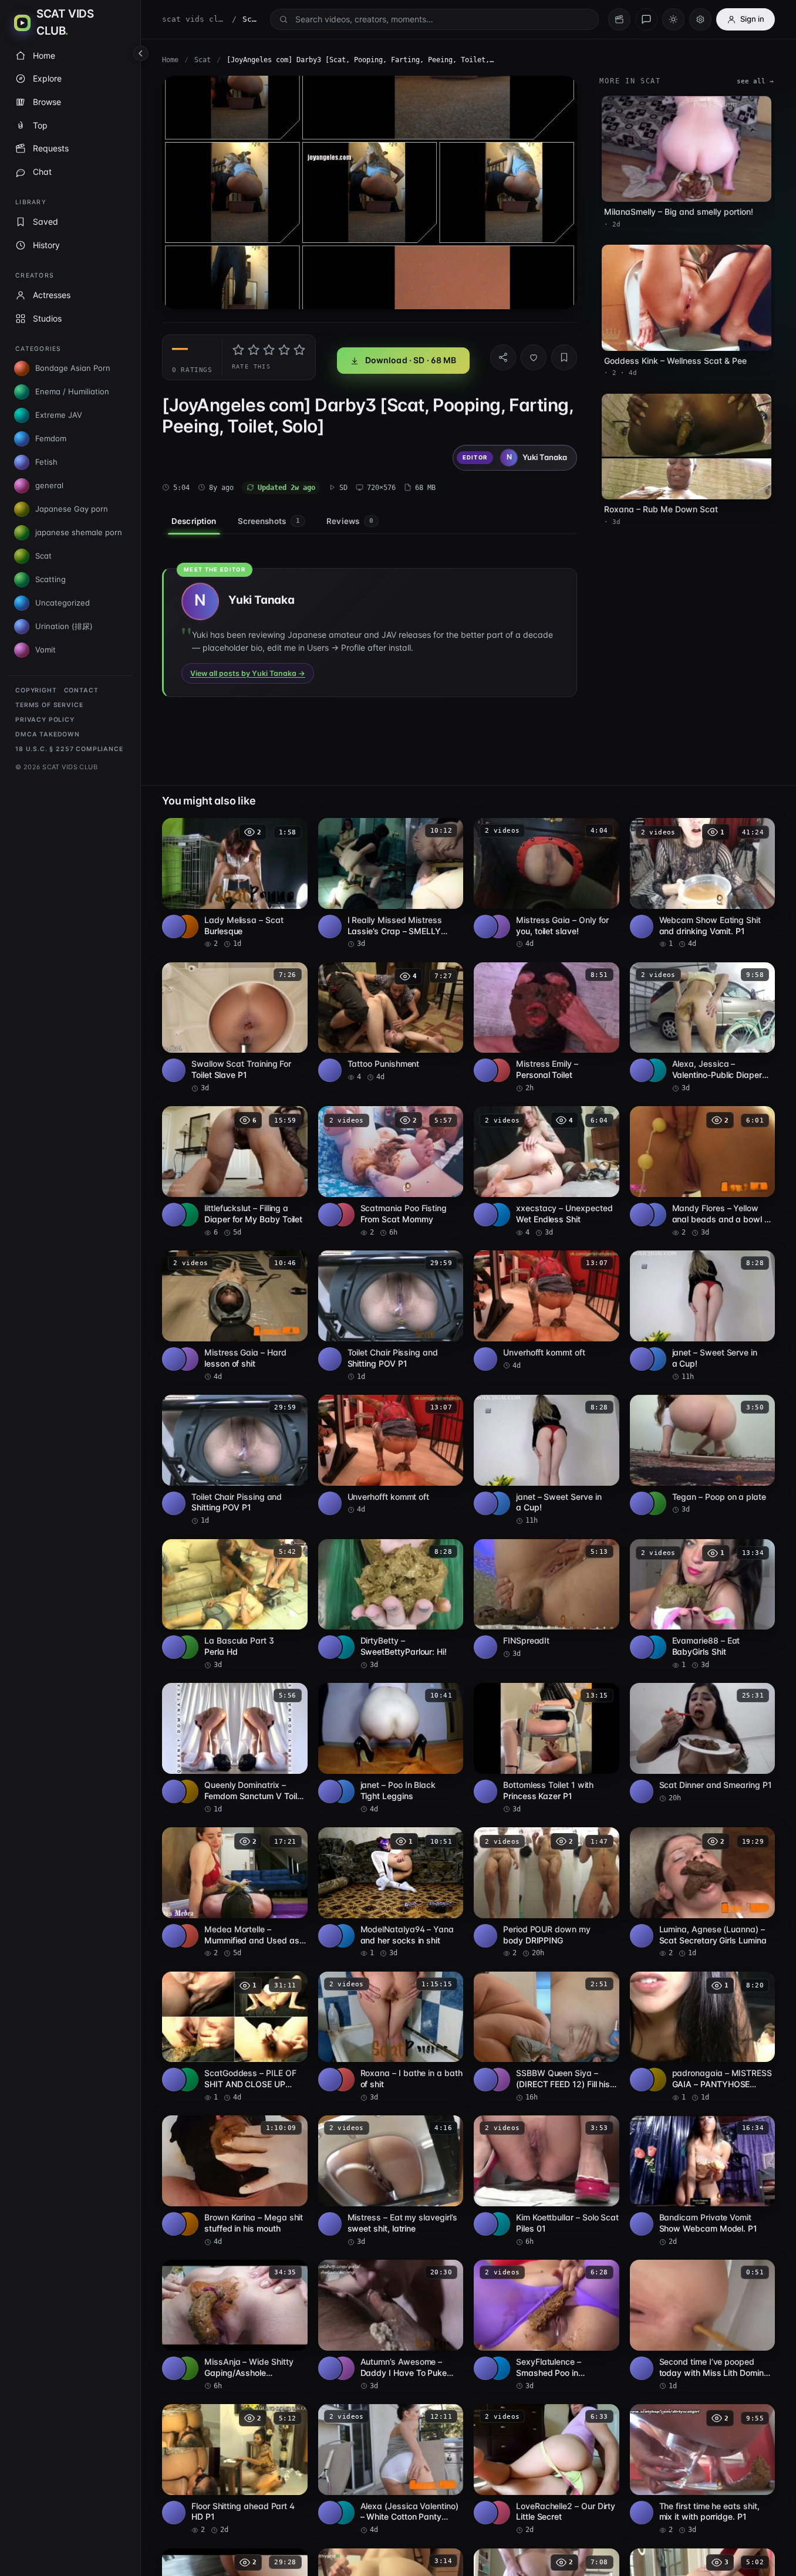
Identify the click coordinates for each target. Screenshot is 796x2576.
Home (170, 60)
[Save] (564, 357)
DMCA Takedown (48, 734)
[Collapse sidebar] (141, 53)
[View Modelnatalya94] (343, 1936)
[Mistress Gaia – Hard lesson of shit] (235, 1316)
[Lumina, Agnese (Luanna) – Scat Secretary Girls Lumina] (703, 1893)
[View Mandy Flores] (655, 1215)
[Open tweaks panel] (700, 19)
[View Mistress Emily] (498, 1070)
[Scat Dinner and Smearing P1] (703, 1743)
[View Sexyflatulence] (498, 2368)
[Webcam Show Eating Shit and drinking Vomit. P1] (703, 884)
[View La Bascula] (187, 1647)
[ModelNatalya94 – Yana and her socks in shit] (391, 1893)
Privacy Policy (45, 720)
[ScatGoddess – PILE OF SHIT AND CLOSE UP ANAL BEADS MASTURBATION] (235, 2037)
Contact (81, 690)
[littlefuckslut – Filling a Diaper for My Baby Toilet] (235, 1172)
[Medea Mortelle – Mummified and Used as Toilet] (235, 1893)
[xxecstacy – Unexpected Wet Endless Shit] (547, 1172)
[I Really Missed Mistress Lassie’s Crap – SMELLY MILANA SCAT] (391, 884)
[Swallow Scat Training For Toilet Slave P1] (235, 1028)
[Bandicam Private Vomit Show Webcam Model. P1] (703, 2181)
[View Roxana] (343, 2080)
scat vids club (194, 19)
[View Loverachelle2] (498, 2513)
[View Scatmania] (343, 1215)
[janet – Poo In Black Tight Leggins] (391, 1749)
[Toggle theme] (673, 19)
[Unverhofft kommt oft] (547, 1311)
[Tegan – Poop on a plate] (703, 1455)
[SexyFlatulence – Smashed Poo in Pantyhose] (547, 2325)
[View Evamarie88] (655, 1647)
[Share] (503, 357)
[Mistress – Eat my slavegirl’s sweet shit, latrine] (391, 2181)
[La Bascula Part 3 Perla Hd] (235, 1605)
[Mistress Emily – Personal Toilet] (547, 1028)
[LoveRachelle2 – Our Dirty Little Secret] (547, 2470)
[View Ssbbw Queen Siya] (498, 2080)
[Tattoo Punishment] (391, 1022)
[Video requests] (619, 19)
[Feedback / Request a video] (646, 19)
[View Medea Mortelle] (187, 1936)
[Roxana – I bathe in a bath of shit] (391, 2037)
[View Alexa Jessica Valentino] (655, 1070)
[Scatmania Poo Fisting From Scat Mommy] (391, 1172)
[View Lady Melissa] (187, 927)
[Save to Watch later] (292, 831)
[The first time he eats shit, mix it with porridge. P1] (703, 2470)
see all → (755, 81)
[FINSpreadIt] (547, 1599)
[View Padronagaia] (655, 2080)
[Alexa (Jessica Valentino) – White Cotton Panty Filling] (391, 2470)
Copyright (36, 690)
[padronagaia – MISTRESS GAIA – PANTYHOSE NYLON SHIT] (703, 2037)
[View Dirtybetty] (343, 1647)
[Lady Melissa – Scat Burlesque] (235, 884)
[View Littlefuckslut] (187, 1215)
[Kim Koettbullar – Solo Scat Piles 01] (547, 2181)
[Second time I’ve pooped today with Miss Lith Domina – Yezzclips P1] (703, 2325)
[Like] (534, 357)
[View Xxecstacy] (498, 1215)
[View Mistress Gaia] (498, 927)
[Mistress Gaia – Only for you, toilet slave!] (547, 884)
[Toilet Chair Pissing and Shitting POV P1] (391, 1316)
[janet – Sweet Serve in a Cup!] (703, 1316)
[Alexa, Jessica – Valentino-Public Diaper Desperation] (703, 1028)
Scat (203, 60)
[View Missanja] (187, 2368)
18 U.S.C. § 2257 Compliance (69, 749)
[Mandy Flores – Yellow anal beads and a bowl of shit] (703, 1172)
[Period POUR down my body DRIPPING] (547, 1893)
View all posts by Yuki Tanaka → (248, 673)
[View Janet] (655, 1359)
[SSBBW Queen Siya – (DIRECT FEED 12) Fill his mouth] (547, 2037)
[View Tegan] (655, 1503)
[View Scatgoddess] (187, 2080)
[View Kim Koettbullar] (498, 2224)
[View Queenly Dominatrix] (187, 1791)
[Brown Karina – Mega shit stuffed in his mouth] (235, 2181)
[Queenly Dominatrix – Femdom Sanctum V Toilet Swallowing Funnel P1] (235, 1749)
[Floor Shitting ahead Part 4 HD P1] (235, 2470)
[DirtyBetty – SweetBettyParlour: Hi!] (391, 1605)
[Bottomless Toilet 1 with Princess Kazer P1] (547, 1749)
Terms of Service (49, 705)
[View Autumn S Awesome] (343, 2368)
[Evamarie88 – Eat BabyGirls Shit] (703, 1605)
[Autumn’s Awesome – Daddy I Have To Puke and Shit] (391, 2325)
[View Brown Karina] (187, 2224)
